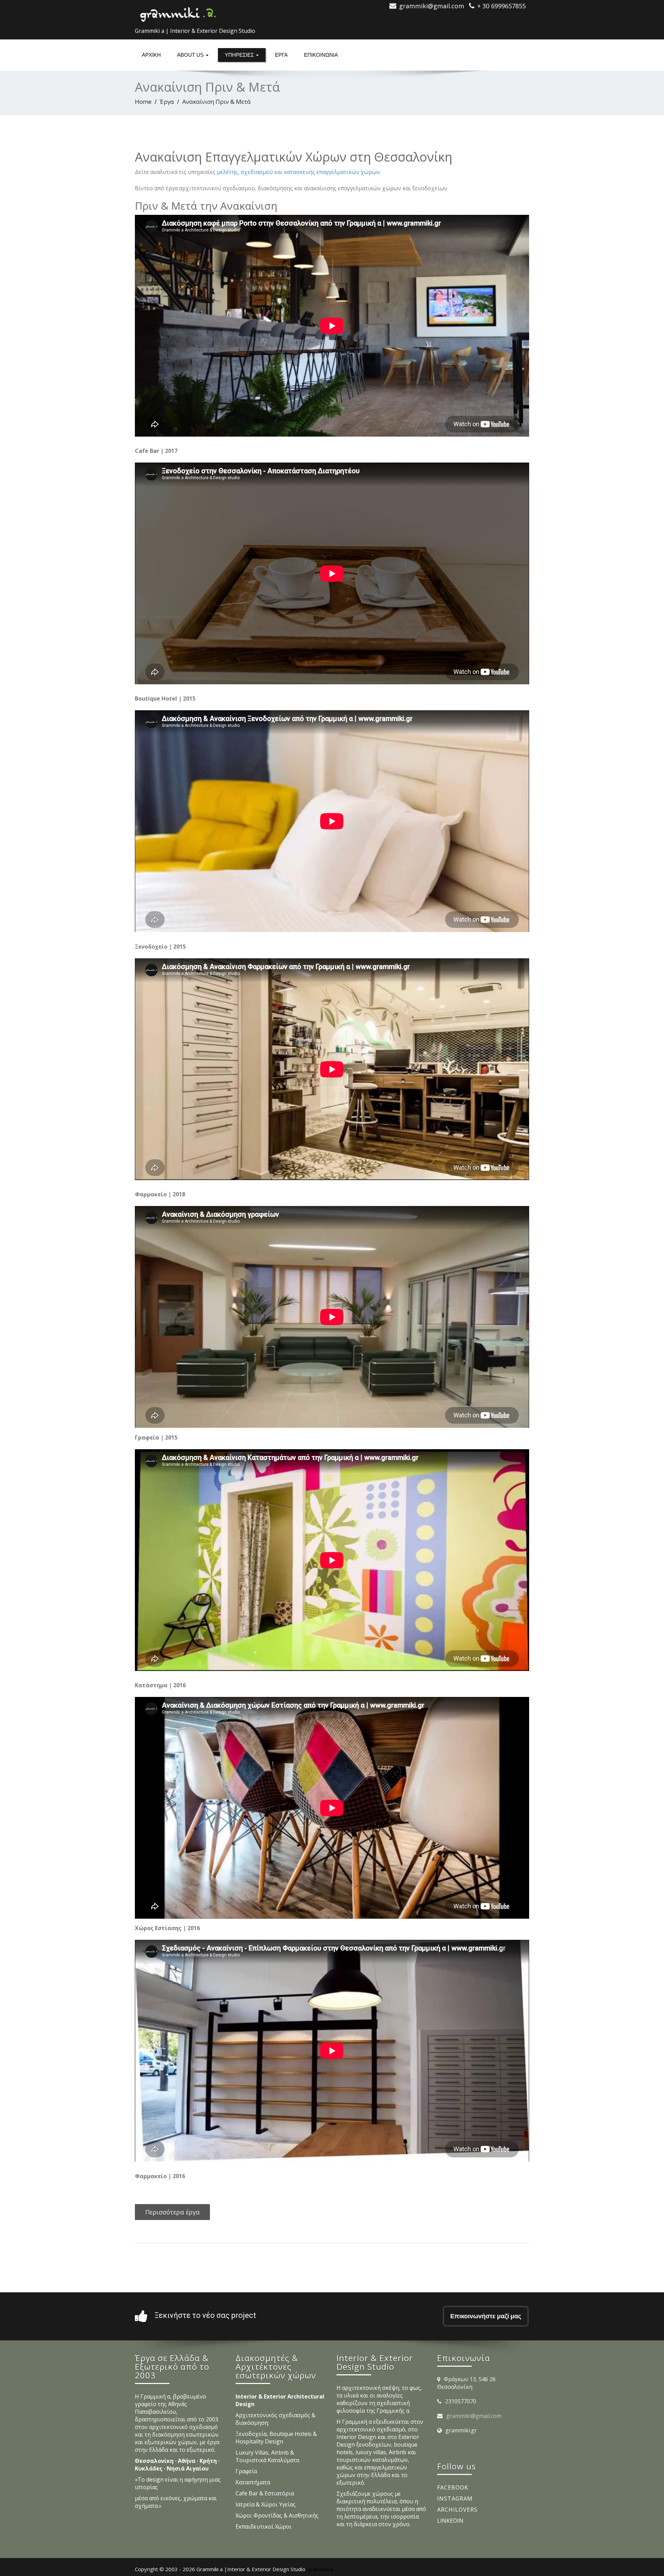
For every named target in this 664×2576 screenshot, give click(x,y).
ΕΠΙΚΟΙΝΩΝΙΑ (321, 55)
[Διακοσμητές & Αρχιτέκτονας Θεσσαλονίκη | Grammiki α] (178, 12)
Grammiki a (320, 2569)
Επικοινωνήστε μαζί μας (486, 2316)
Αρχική (151, 55)
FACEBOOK (453, 2487)
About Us (191, 55)
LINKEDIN (450, 2521)
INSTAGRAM (455, 2499)
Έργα (281, 55)
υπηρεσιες (240, 55)
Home (143, 102)
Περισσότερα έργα (172, 2212)
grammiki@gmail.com (474, 2416)
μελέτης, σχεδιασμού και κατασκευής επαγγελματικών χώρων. (299, 172)
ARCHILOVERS (457, 2510)
